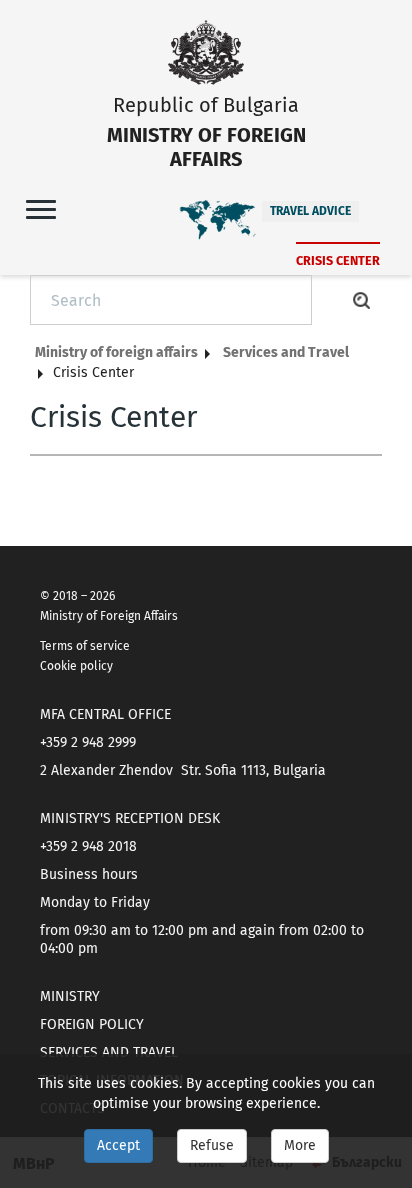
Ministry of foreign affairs (116, 352)
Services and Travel (286, 352)
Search (362, 300)
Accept (118, 1145)
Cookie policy (76, 666)
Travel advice (310, 211)
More (300, 1145)
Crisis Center (338, 260)
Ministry (70, 996)
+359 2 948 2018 (88, 846)
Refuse (212, 1145)
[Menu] (41, 208)
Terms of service (85, 646)
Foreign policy (92, 1024)
